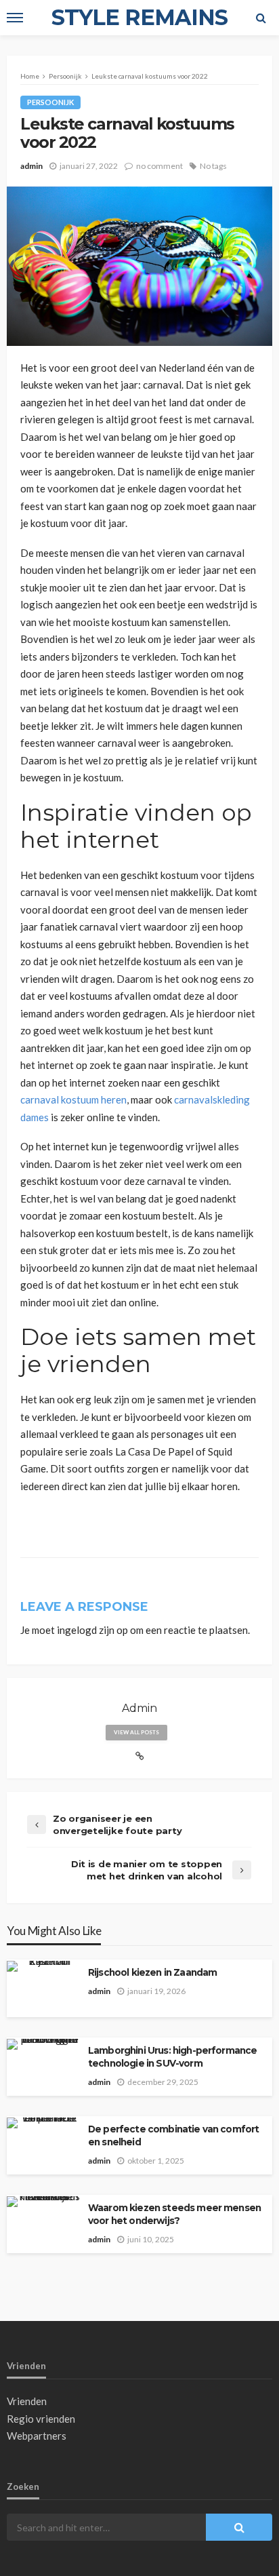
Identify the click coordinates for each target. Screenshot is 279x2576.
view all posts (136, 1732)
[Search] (261, 18)
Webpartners (37, 2436)
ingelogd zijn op (92, 1630)
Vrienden (27, 2401)
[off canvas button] (15, 18)
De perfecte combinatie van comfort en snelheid (173, 2135)
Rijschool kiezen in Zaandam (152, 1972)
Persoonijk (50, 102)
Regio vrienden (41, 2419)
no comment (159, 166)
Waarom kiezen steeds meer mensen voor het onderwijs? (174, 2214)
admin (31, 166)
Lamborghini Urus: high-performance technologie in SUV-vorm (172, 2057)
